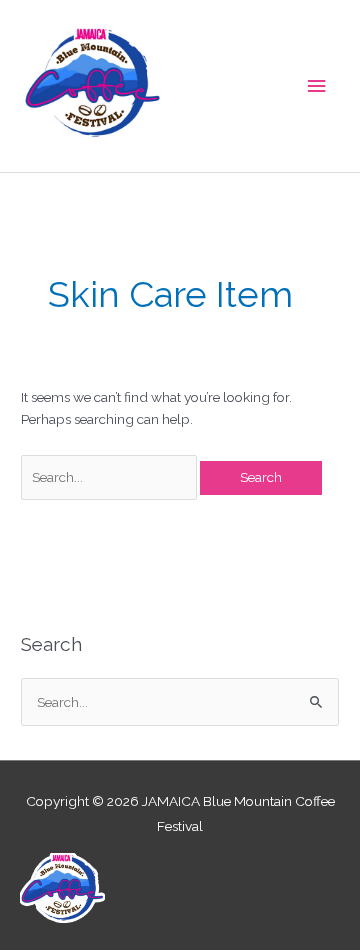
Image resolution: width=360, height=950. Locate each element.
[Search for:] (110, 477)
